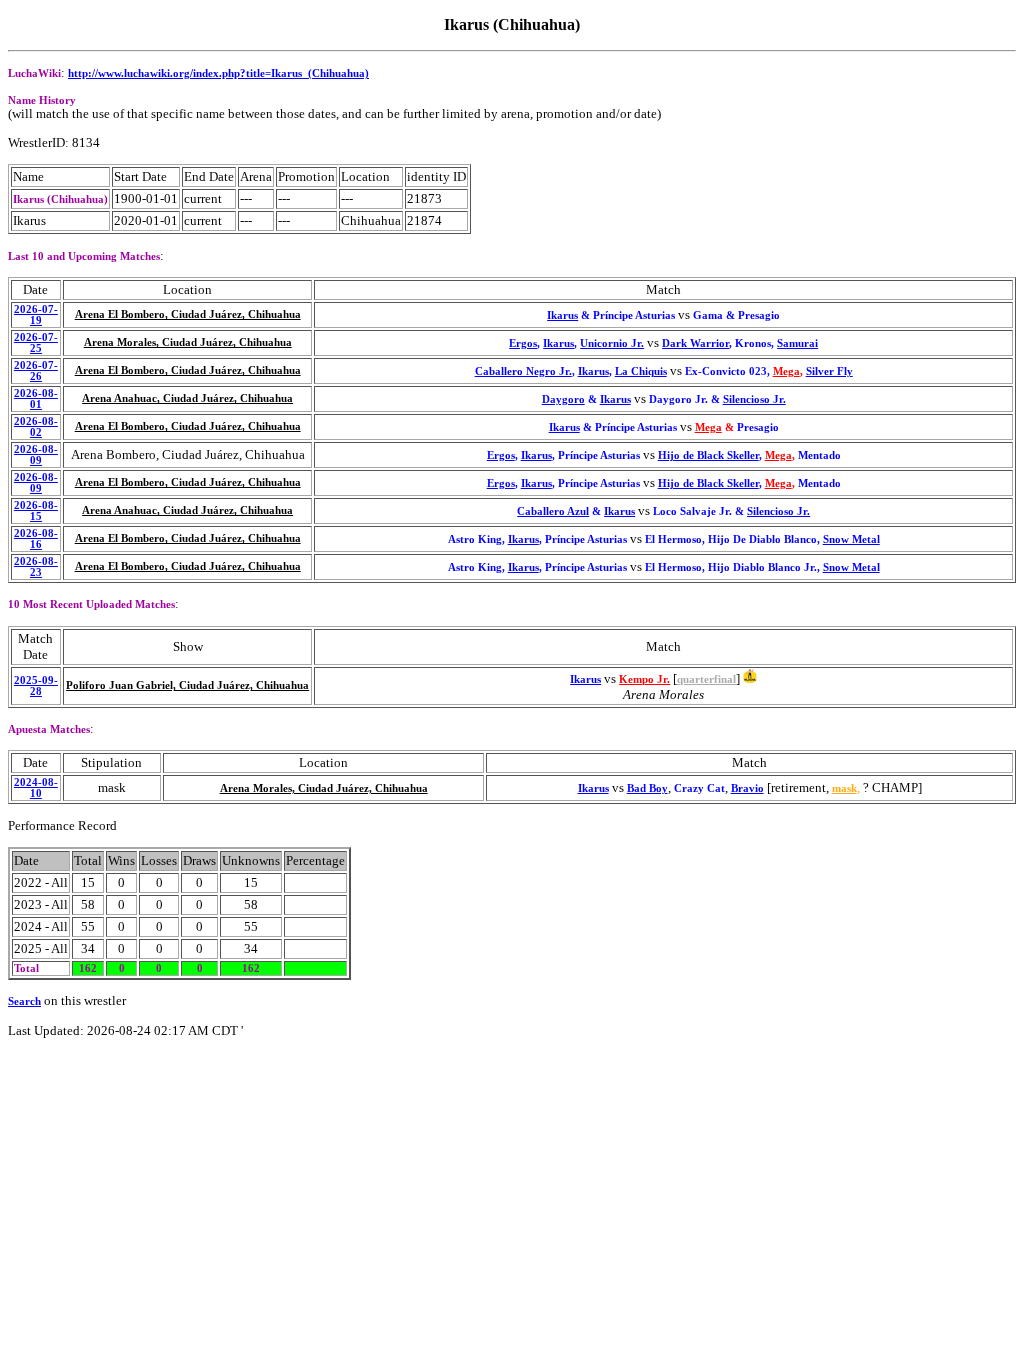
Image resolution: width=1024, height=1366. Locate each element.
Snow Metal (851, 539)
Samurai (797, 343)
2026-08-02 (36, 427)
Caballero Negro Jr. (523, 371)
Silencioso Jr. (754, 399)
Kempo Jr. (644, 679)
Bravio (747, 788)
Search (24, 1001)
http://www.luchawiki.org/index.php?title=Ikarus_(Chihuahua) (218, 73)
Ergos (523, 343)
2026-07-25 (36, 343)
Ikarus (562, 315)
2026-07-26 (36, 371)
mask (844, 788)
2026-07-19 (36, 315)
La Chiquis (641, 371)
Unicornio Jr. (612, 343)
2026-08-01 (36, 399)
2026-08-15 (36, 511)
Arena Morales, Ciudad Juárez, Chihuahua (188, 342)
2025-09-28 (36, 686)
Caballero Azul (553, 511)
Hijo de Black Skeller (708, 455)
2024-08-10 (36, 788)
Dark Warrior (695, 343)
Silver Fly (829, 371)
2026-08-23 (36, 567)
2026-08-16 (36, 539)
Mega (786, 371)
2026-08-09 (36, 455)
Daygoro (563, 399)
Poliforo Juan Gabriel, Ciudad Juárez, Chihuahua (187, 685)
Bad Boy (647, 788)
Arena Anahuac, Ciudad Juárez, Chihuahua (187, 398)
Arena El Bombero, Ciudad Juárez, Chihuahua (188, 314)
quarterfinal (706, 679)
